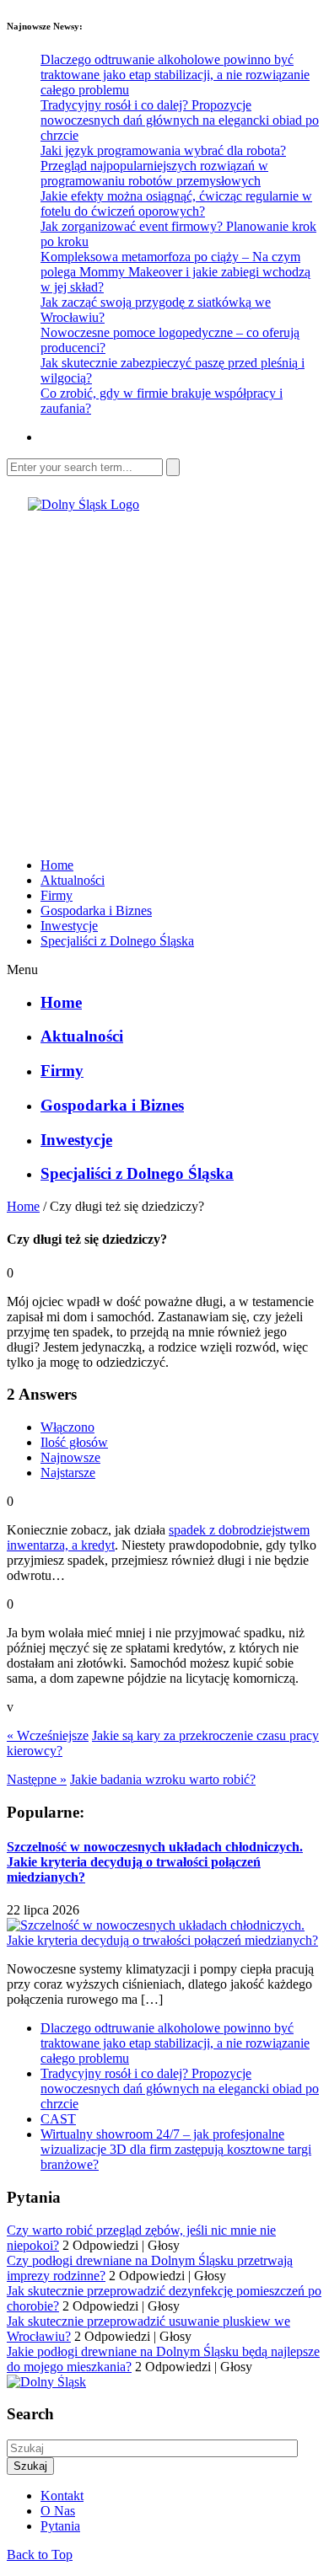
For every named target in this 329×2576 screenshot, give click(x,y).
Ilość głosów (74, 1442)
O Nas (58, 2511)
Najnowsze (70, 1457)
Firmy (57, 895)
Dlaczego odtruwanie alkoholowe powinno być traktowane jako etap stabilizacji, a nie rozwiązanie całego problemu (175, 75)
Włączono (67, 1427)
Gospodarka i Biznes (96, 910)
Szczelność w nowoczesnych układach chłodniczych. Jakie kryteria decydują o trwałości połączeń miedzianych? (155, 1862)
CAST (58, 2119)
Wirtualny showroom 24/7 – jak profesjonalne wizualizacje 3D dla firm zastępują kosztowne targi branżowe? (176, 2149)
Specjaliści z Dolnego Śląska (117, 941)
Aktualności (73, 880)
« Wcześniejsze (48, 1735)
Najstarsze (68, 1473)
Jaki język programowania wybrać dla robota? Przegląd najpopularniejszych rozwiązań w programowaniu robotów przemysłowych (163, 166)
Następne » (37, 1779)
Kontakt (62, 2496)
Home (57, 865)
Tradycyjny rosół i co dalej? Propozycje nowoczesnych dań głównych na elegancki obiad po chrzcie (180, 120)
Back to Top (40, 2555)
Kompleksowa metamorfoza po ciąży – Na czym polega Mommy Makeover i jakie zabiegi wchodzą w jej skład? (175, 272)
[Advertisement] (164, 677)
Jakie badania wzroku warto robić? (163, 1779)
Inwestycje (69, 926)
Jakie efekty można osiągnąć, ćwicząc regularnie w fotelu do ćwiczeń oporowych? (176, 204)
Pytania (60, 2526)
